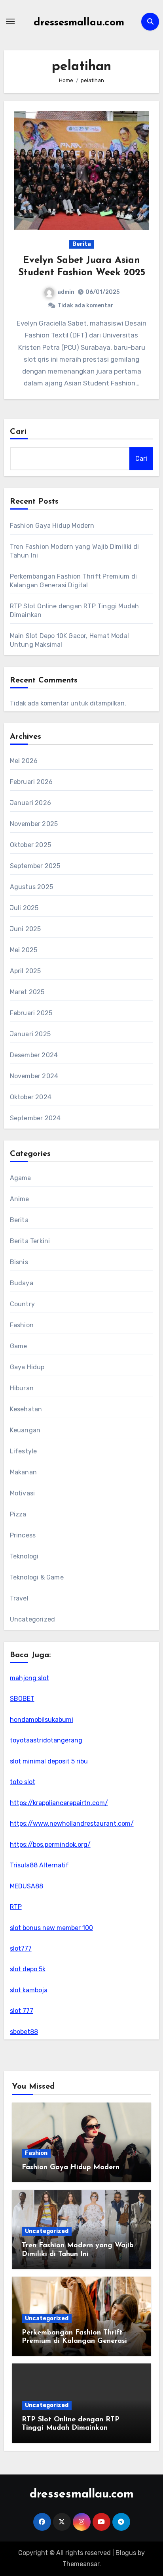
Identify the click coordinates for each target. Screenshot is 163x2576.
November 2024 (34, 1076)
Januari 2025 (30, 1034)
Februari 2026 (31, 782)
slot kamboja (29, 1990)
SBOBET (22, 1699)
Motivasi (23, 1493)
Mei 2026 (24, 761)
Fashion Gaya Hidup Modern (52, 526)
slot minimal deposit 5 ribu (49, 1761)
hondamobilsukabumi (42, 1720)
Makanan (23, 1472)
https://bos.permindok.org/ (50, 1845)
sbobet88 (24, 2032)
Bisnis (19, 1262)
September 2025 (35, 866)
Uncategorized (33, 1619)
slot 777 (22, 2011)
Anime (20, 1199)
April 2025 (26, 971)
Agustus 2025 (31, 887)
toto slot (23, 1782)
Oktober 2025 (30, 845)
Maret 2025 (27, 992)
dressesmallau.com (79, 23)
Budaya (22, 1283)
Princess (23, 1535)
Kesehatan (26, 1409)
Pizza (18, 1514)
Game (19, 1346)
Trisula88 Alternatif (39, 1865)
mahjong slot (29, 1678)
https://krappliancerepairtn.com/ (59, 1803)
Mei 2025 (24, 950)
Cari (18, 432)
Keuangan (25, 1430)
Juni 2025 (26, 929)
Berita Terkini (30, 1241)
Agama (21, 1178)
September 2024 (35, 1118)
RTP (16, 1907)
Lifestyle (24, 1451)
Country (22, 1304)
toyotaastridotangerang (46, 1740)
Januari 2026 (30, 803)
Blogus (126, 2553)
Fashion (22, 1325)
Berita (82, 244)
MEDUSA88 (27, 1886)
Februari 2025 (31, 1013)
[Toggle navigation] (10, 21)
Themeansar (81, 2564)
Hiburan (22, 1388)
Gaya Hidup (27, 1367)
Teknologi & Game (37, 1577)
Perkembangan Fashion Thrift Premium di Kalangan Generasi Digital (74, 2341)
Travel (19, 1598)
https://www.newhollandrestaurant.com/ (72, 1824)
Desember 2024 (34, 1055)
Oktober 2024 (31, 1097)
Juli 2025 (24, 908)
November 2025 (34, 824)
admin (66, 292)
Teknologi (24, 1556)
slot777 (21, 1948)
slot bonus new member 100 (51, 1928)
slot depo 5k (28, 1969)
